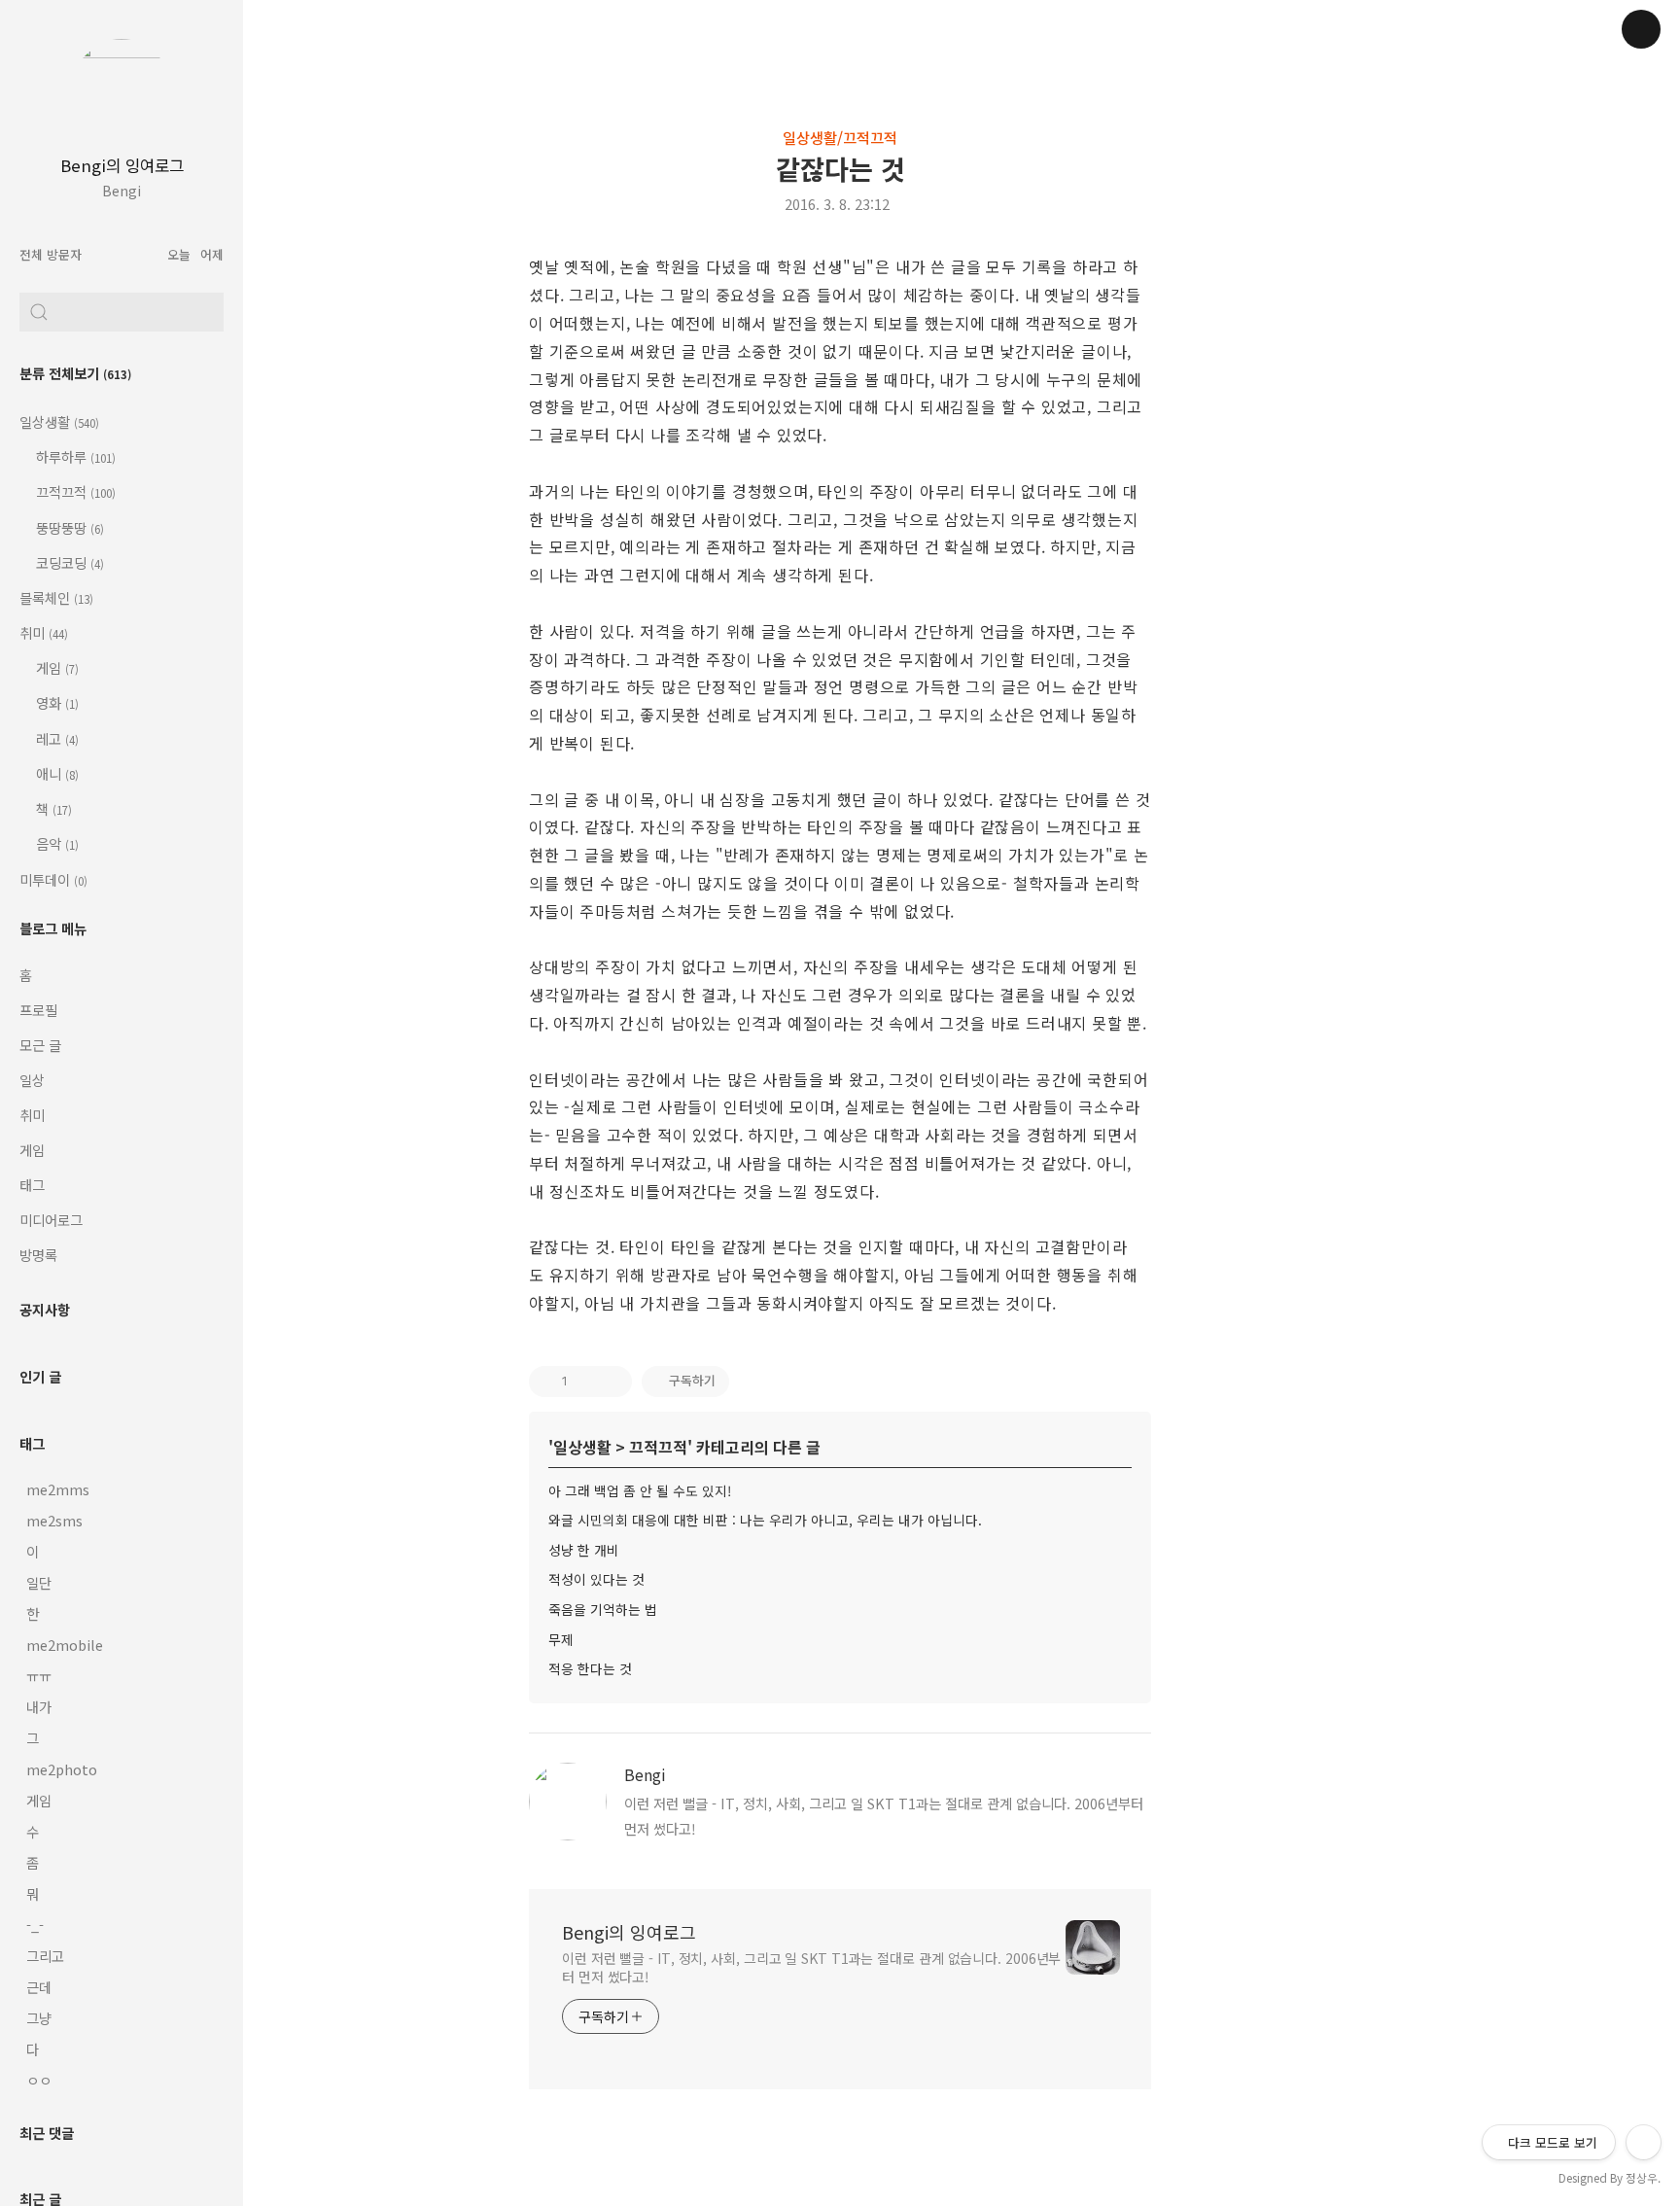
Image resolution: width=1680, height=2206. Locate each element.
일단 (39, 1582)
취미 (44, 632)
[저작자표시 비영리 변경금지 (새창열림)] (756, 1382)
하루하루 (74, 456)
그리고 (45, 1956)
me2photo (62, 1769)
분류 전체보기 (75, 373)
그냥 (39, 2018)
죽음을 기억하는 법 (603, 1609)
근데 (39, 1987)
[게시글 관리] (611, 1382)
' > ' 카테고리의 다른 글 (684, 1447)
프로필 (38, 1010)
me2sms (54, 1520)
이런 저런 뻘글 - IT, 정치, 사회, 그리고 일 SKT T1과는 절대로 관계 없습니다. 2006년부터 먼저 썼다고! (811, 1967)
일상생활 (59, 421)
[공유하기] (587, 1382)
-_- (35, 1925)
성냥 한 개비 (584, 1550)
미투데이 (53, 879)
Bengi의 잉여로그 (122, 165)
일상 (32, 1080)
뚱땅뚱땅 (69, 527)
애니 (56, 773)
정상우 (1642, 2177)
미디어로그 (51, 1220)
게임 (56, 667)
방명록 (38, 1255)
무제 (561, 1639)
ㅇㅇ (39, 2080)
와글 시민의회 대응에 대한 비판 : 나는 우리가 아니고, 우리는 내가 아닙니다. (765, 1520)
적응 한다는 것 (590, 1668)
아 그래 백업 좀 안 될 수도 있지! (640, 1490)
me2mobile (65, 1645)
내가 (39, 1707)
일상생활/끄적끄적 (840, 137)
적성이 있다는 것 (596, 1579)
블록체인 (56, 597)
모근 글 (40, 1045)
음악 (56, 843)
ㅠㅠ (39, 1676)
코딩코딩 (69, 562)
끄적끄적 (74, 491)
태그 (32, 1185)
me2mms (58, 1489)
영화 (56, 702)
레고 (56, 738)
